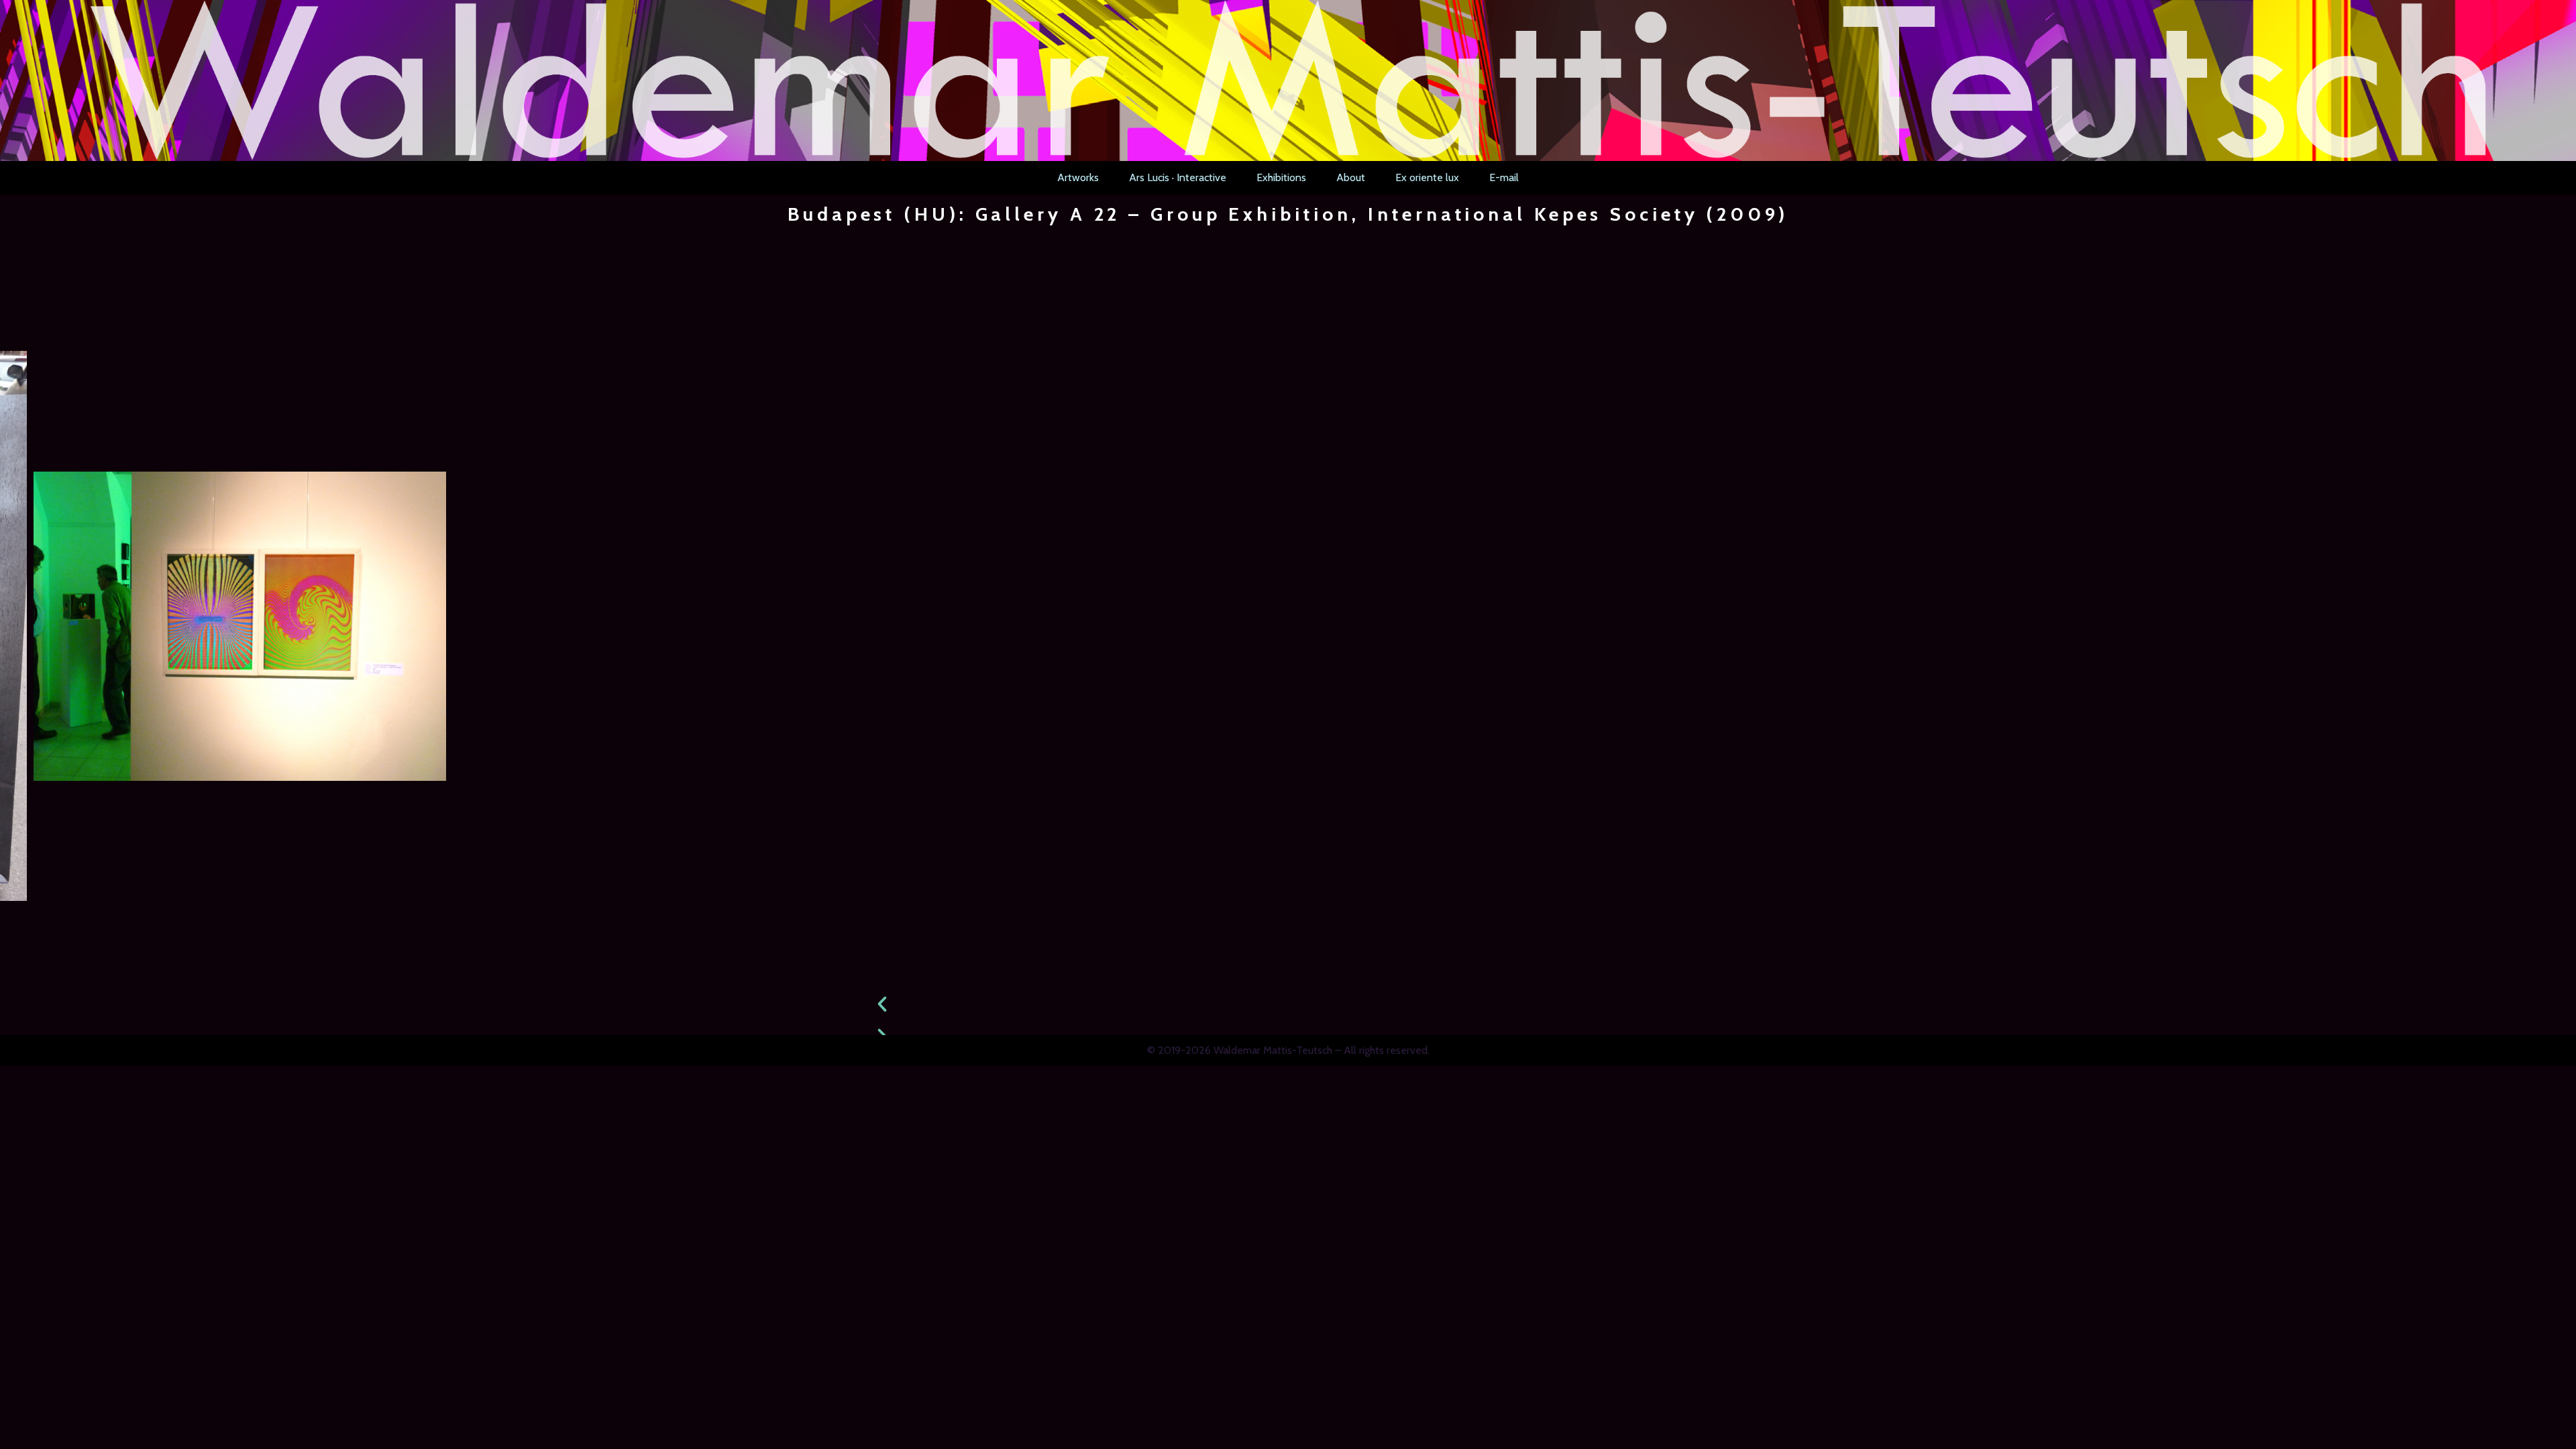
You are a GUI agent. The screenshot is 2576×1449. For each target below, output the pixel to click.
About (1351, 177)
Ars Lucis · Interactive (1178, 177)
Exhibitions (1281, 177)
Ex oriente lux (1427, 177)
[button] (1288, 1004)
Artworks (1078, 177)
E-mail (1504, 177)
